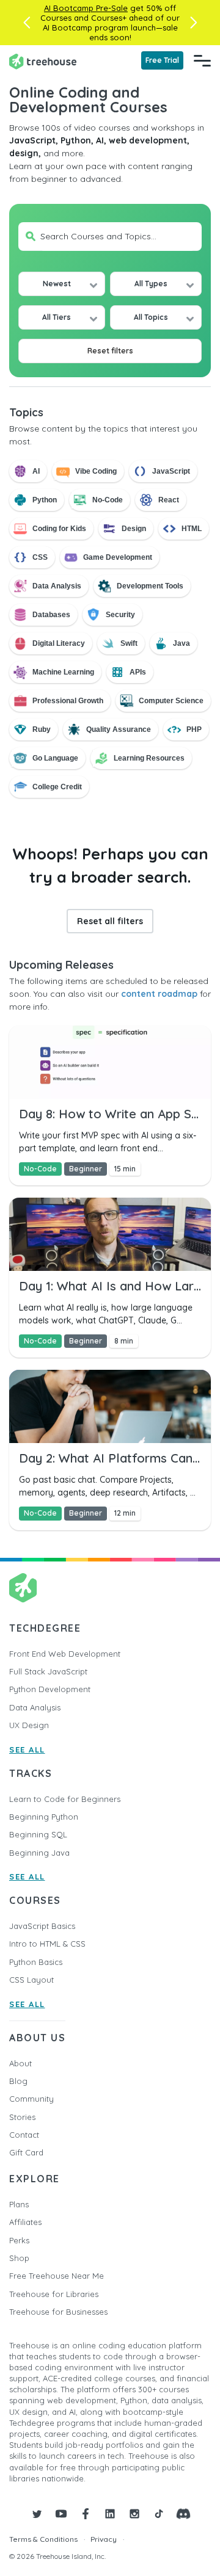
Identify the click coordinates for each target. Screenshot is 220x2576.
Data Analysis (35, 1707)
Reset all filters (110, 921)
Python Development (50, 1689)
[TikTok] (159, 2514)
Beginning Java (39, 1853)
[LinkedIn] (110, 2514)
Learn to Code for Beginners (65, 1799)
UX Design (29, 1725)
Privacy (104, 2539)
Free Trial (162, 60)
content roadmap (159, 994)
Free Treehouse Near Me (57, 2276)
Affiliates (25, 2222)
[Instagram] (134, 2514)
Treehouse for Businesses (58, 2312)
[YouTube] (61, 2514)
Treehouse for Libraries (54, 2294)
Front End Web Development (65, 1654)
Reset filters (110, 351)
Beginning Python (44, 1817)
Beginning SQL (38, 1834)
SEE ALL (27, 1749)
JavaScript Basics (42, 1926)
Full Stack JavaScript (48, 1671)
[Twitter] (37, 2514)
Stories (22, 2117)
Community (31, 2099)
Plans (19, 2204)
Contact (24, 2135)
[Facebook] (86, 2514)
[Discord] (183, 2514)
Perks (19, 2240)
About (20, 2063)
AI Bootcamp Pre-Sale (86, 8)
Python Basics (36, 1962)
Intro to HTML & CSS (47, 1944)
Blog (18, 2081)
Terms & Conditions (43, 2539)
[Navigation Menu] (202, 60)
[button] (27, 23)
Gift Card (26, 2152)
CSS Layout (31, 1980)
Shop (19, 2258)
